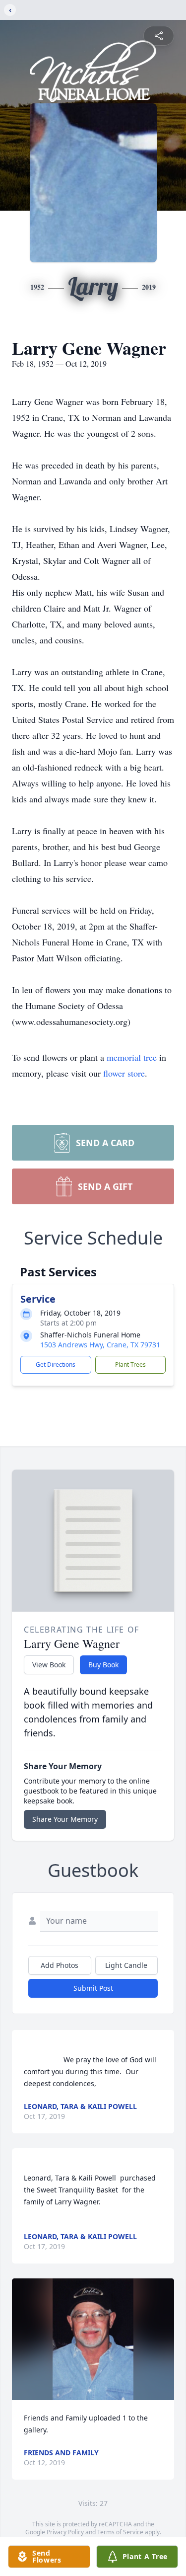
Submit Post (93, 1988)
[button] (93, 2339)
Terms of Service (120, 2532)
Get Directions (56, 1365)
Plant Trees (130, 1365)
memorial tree (132, 1057)
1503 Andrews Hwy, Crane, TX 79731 (100, 1345)
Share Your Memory (65, 1819)
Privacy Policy (65, 2532)
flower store (124, 1073)
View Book (49, 1665)
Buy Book (103, 1665)
